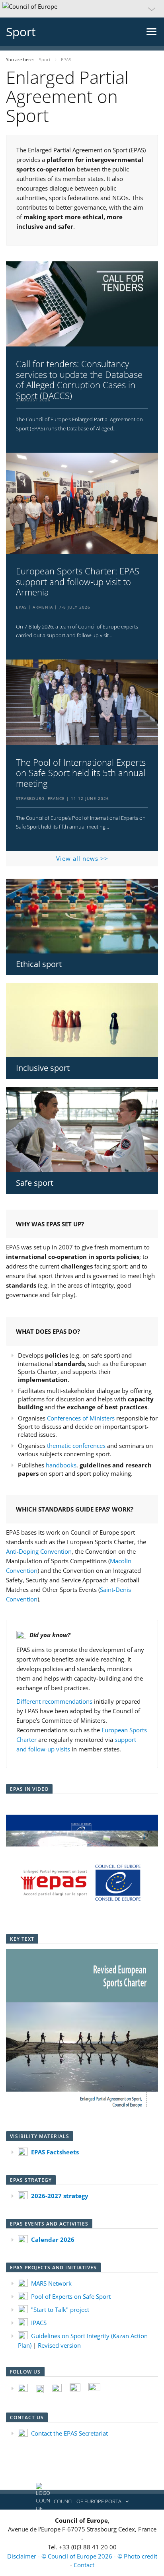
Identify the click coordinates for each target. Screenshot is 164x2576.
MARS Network (51, 2283)
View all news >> (82, 858)
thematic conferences (76, 1446)
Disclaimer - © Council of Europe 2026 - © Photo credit (82, 2556)
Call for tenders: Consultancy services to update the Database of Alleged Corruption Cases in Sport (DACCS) (79, 379)
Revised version (59, 2345)
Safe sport (35, 1183)
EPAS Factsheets (55, 2152)
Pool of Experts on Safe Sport (71, 2296)
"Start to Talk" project (60, 2309)
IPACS (39, 2323)
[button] (82, 9)
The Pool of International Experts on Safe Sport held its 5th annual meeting (81, 773)
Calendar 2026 (53, 2239)
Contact (84, 2565)
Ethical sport (39, 964)
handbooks (61, 1465)
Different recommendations (54, 1701)
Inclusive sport (43, 1068)
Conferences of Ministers (81, 1418)
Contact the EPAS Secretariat (69, 2433)
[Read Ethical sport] (82, 916)
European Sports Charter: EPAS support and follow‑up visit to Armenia (78, 581)
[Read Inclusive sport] (82, 1020)
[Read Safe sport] (82, 1129)
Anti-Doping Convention (39, 1551)
